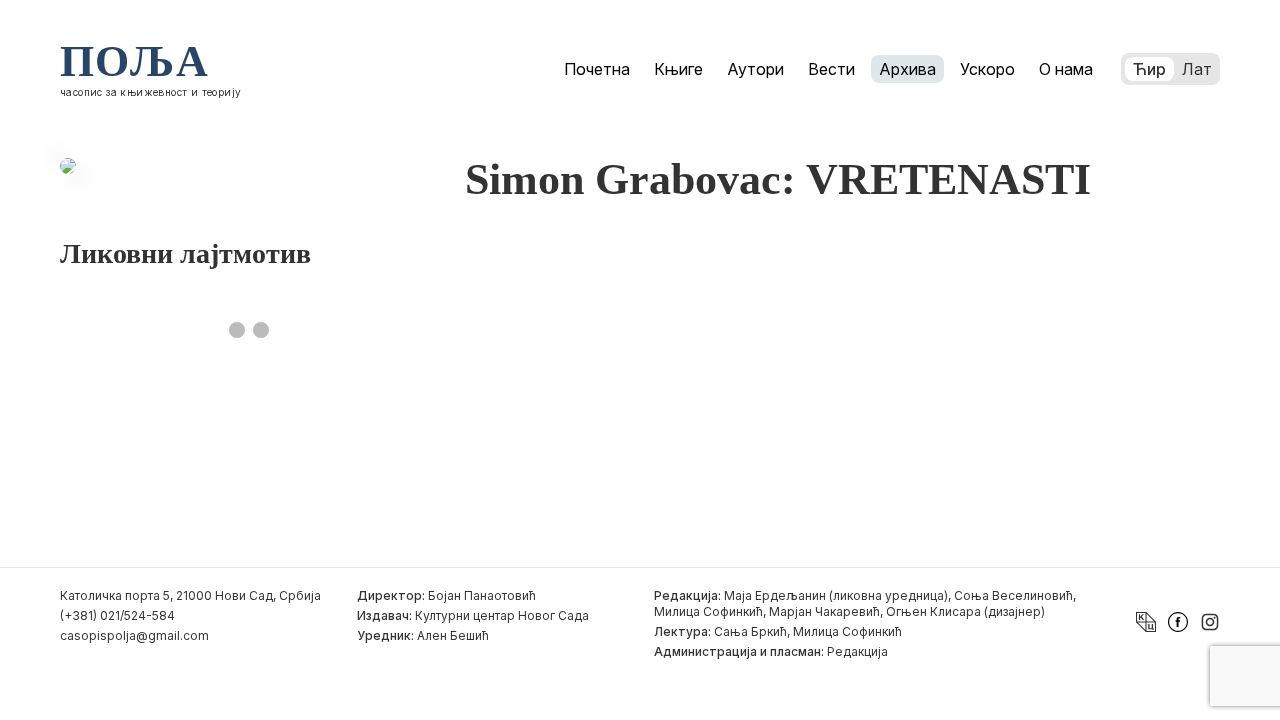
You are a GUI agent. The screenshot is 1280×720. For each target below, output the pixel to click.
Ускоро (987, 69)
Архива (907, 69)
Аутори (755, 69)
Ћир (1149, 69)
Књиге (678, 69)
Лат (1197, 69)
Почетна (597, 69)
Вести (831, 69)
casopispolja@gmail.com (134, 635)
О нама (1066, 69)
